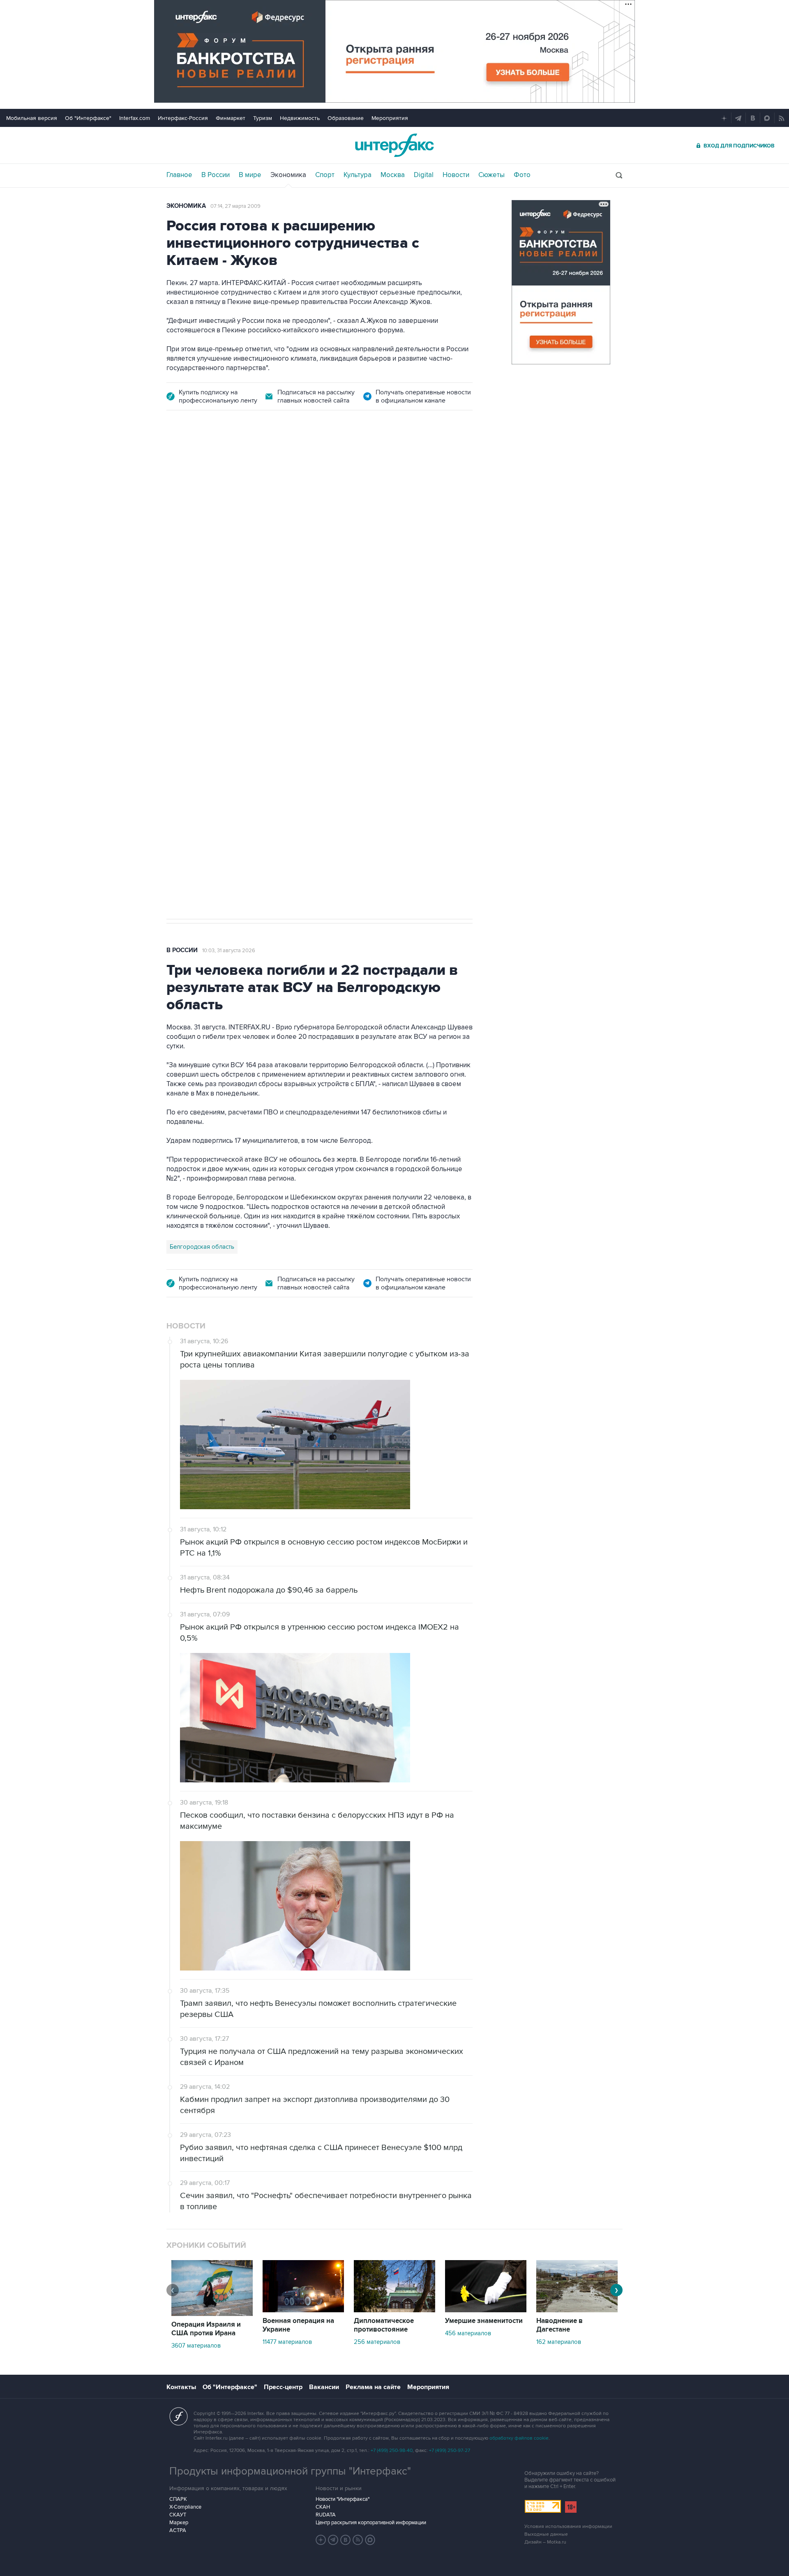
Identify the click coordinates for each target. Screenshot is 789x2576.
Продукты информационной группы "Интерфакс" (290, 2471)
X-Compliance (185, 2507)
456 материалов (468, 2333)
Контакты (181, 2387)
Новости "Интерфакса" (343, 2499)
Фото (522, 175)
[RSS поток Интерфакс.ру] (358, 2540)
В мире (250, 175)
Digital (424, 175)
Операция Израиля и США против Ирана (206, 2329)
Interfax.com (135, 118)
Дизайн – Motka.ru (545, 2542)
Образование (346, 118)
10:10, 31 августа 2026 (228, 468)
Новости (456, 175)
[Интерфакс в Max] (370, 2540)
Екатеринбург (189, 662)
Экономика (288, 175)
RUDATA (326, 2515)
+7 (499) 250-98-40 (392, 2451)
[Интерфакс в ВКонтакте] (346, 2540)
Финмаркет (231, 118)
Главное (179, 175)
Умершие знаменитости (484, 2321)
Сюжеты (491, 175)
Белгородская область (202, 1247)
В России (216, 175)
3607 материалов (196, 2346)
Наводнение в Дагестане (559, 2325)
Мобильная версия (32, 118)
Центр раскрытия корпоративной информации (371, 2523)
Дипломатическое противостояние (384, 2325)
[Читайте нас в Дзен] (321, 2540)
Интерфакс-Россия (183, 118)
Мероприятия (390, 118)
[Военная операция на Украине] (303, 2310)
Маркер (179, 2523)
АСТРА (178, 2530)
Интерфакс (394, 145)
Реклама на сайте (373, 2387)
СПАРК (178, 2499)
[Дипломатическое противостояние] (394, 2310)
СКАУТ (178, 2515)
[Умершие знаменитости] (486, 2310)
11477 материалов (287, 2342)
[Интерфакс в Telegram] (333, 2540)
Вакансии (324, 2387)
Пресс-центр (283, 2387)
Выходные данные (546, 2534)
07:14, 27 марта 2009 (235, 206)
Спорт (325, 175)
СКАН (323, 2507)
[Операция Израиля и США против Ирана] (212, 2314)
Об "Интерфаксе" (88, 118)
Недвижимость (300, 118)
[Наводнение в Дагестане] (577, 2310)
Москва (393, 175)
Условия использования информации (568, 2527)
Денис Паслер (237, 662)
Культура (358, 175)
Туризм (263, 118)
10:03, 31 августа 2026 (229, 951)
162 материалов (559, 2342)
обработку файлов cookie (519, 2438)
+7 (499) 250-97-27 (450, 2451)
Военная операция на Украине (298, 2325)
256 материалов (377, 2342)
